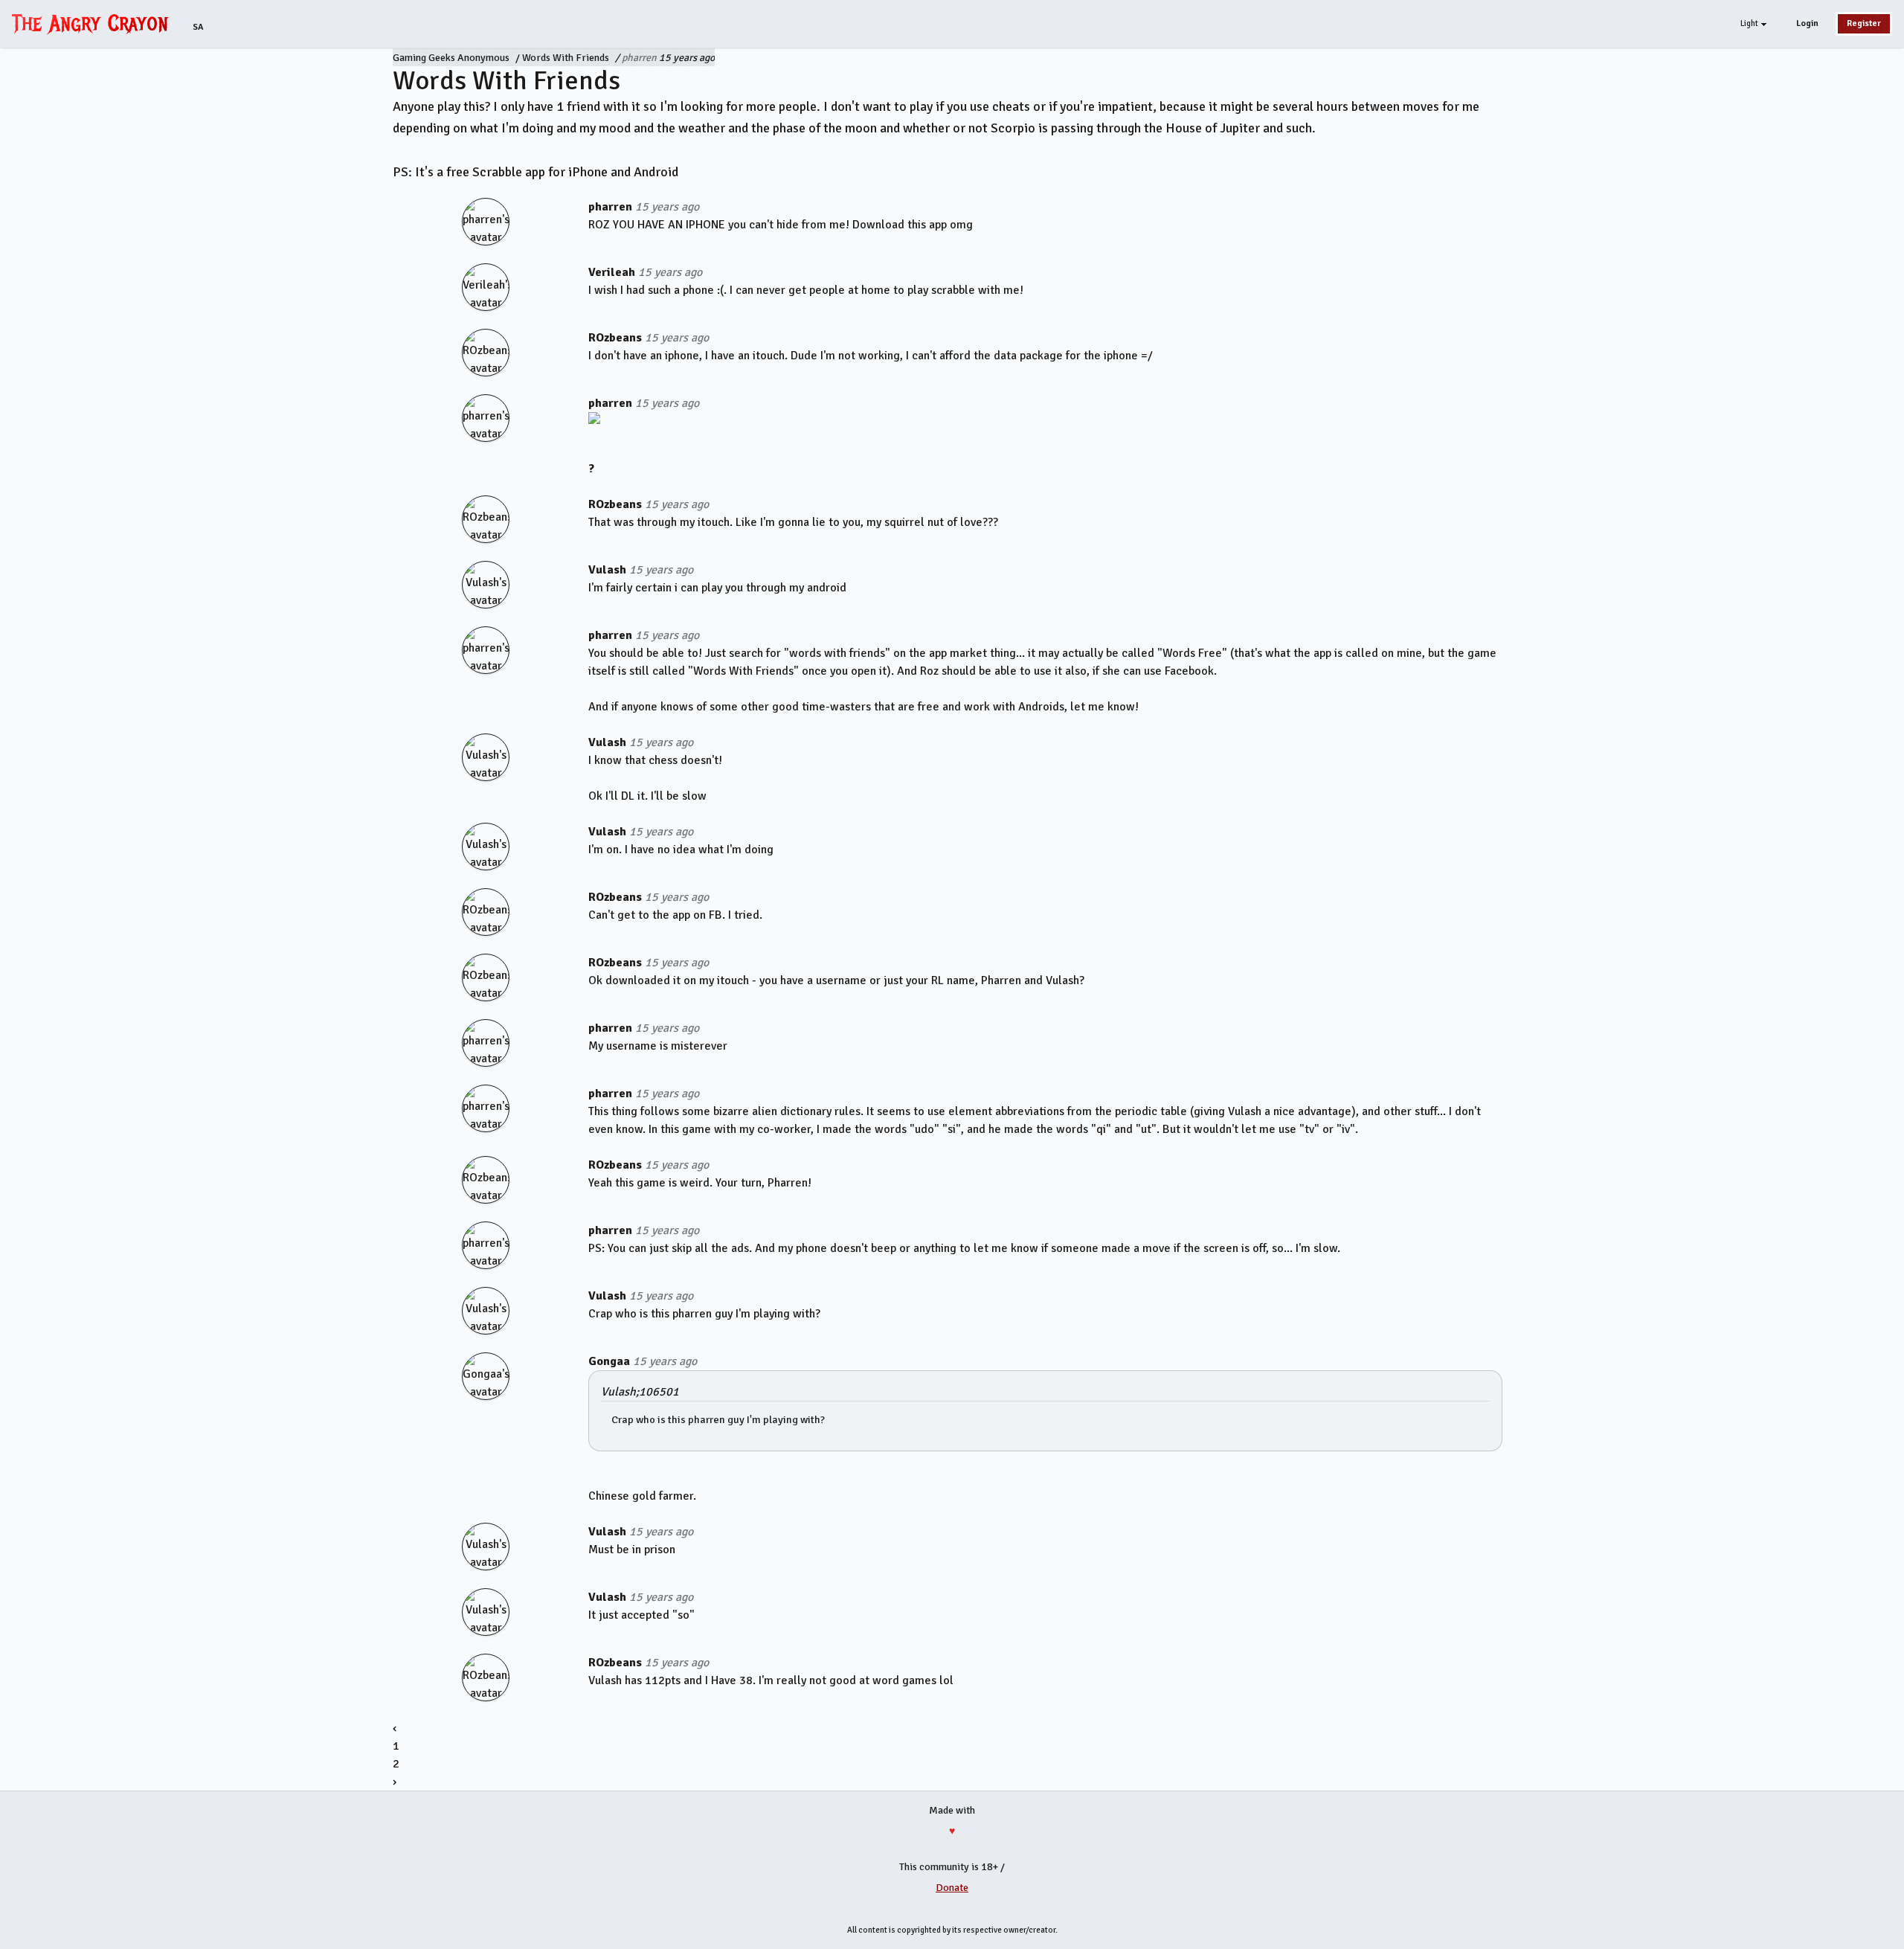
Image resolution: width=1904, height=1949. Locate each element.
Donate (952, 1888)
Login (1807, 23)
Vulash (607, 570)
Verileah (612, 272)
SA (198, 27)
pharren (639, 58)
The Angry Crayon (94, 23)
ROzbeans (615, 338)
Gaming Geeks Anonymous (451, 58)
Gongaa (609, 1361)
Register (1864, 23)
